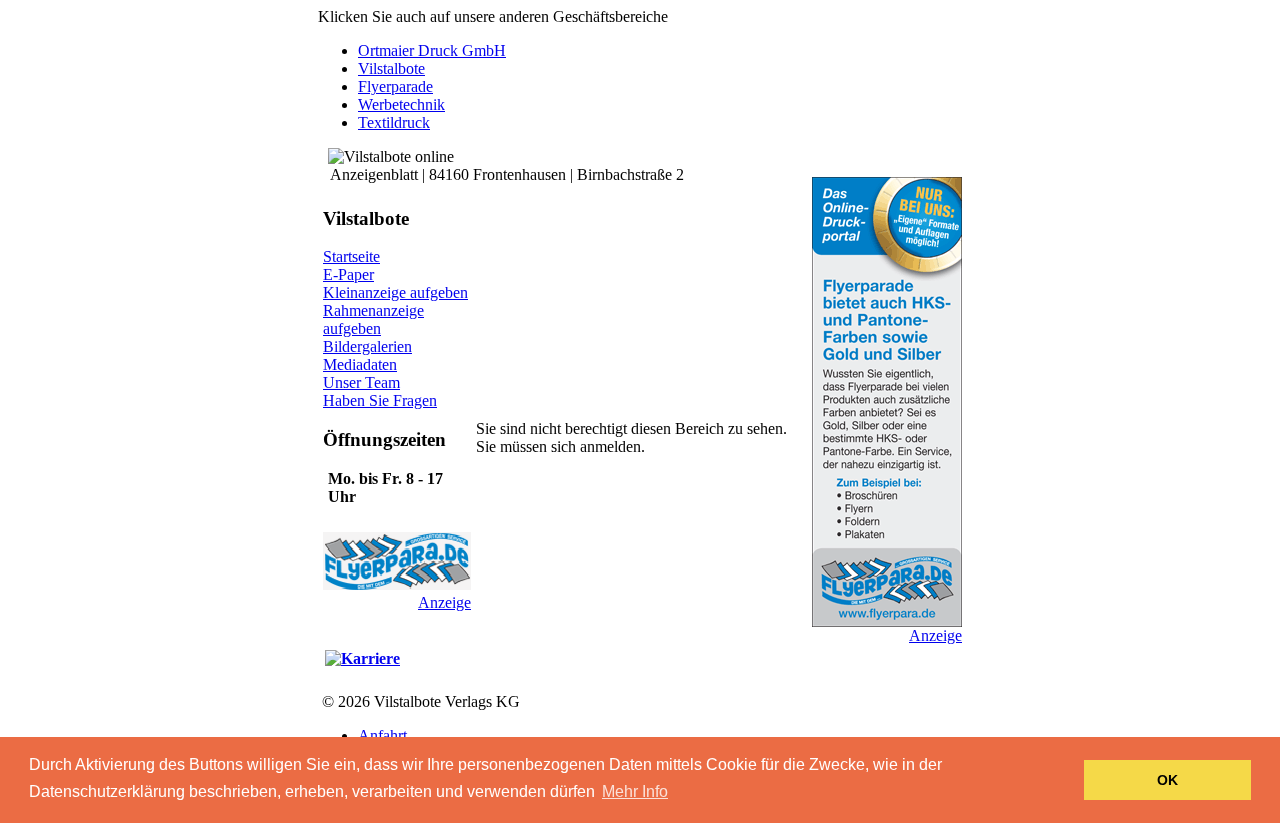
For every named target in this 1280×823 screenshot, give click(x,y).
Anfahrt (382, 735)
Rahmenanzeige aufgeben (373, 319)
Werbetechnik (401, 104)
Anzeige (444, 602)
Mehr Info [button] (635, 791)
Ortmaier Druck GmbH (432, 50)
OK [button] (1167, 780)
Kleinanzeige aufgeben (395, 292)
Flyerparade (395, 86)
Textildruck (394, 122)
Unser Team (361, 382)
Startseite (351, 256)
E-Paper (348, 274)
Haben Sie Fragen (380, 400)
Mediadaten (360, 364)
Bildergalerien (367, 346)
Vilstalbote (391, 68)
